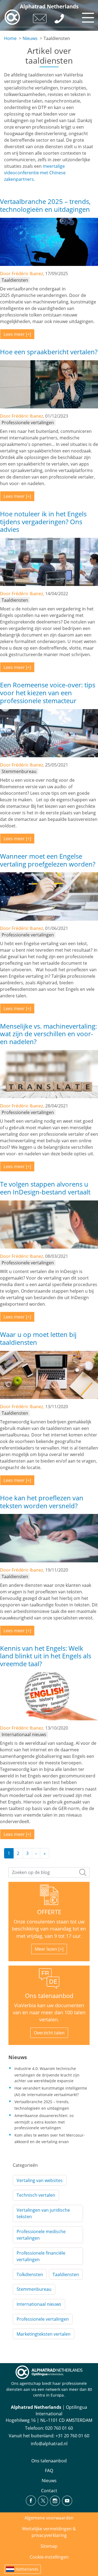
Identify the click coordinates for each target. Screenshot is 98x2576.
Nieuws (30, 38)
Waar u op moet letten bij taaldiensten (38, 1338)
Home (10, 38)
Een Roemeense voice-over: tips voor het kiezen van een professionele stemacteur (48, 693)
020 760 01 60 (59, 2428)
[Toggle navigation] (87, 16)
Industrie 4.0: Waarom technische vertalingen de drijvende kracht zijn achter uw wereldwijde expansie (47, 2075)
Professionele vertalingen (43, 2319)
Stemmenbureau (34, 2289)
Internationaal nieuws (39, 2304)
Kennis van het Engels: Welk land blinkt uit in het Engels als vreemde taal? (46, 1656)
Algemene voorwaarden (49, 2518)
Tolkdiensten (30, 2274)
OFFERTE (49, 1912)
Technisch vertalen (36, 2195)
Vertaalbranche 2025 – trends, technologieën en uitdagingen (45, 205)
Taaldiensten (66, 2274)
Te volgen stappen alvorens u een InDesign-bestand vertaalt (45, 1188)
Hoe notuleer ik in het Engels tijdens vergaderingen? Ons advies (43, 522)
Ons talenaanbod (49, 1996)
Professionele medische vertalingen (41, 2235)
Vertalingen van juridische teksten (43, 2213)
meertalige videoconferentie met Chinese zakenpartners (35, 173)
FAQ (49, 2471)
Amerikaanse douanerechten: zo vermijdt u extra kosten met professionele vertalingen (44, 2122)
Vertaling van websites (40, 2180)
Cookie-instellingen (49, 2557)
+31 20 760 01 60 (72, 2436)
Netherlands (27, 2569)
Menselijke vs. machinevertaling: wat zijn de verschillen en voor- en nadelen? (48, 1034)
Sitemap (49, 2546)
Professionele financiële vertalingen (41, 2256)
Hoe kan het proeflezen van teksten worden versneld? (42, 1502)
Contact (49, 2491)
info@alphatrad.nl (49, 2444)
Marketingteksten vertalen (44, 2334)
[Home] (12, 17)
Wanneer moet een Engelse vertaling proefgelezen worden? (48, 860)
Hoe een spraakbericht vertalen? (49, 352)
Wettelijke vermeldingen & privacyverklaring (49, 2532)
